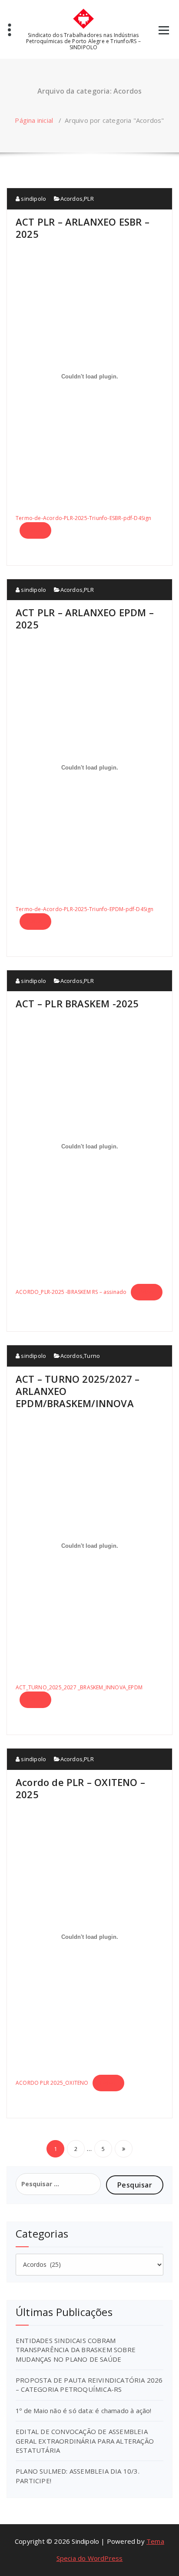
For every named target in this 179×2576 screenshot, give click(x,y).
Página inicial (34, 120)
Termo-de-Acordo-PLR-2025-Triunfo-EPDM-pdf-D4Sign (85, 909)
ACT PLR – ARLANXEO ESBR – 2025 (83, 228)
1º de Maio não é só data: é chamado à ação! (84, 2411)
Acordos (71, 199)
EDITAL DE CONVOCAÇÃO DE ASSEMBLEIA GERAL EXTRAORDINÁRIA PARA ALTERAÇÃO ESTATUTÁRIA (85, 2441)
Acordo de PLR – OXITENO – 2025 (80, 1788)
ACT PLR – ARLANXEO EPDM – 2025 (85, 618)
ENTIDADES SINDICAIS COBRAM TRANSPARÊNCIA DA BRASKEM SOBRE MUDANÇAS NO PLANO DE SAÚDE (76, 2350)
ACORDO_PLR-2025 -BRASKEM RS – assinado (71, 1292)
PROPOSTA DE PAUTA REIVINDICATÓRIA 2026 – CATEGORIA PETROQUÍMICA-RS (89, 2385)
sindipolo (33, 199)
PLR (89, 199)
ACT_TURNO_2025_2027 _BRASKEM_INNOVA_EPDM (79, 1687)
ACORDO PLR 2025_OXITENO (52, 2083)
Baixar (35, 530)
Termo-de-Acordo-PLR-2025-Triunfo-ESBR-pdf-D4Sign (84, 518)
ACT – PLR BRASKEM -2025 (77, 1003)
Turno (92, 1356)
